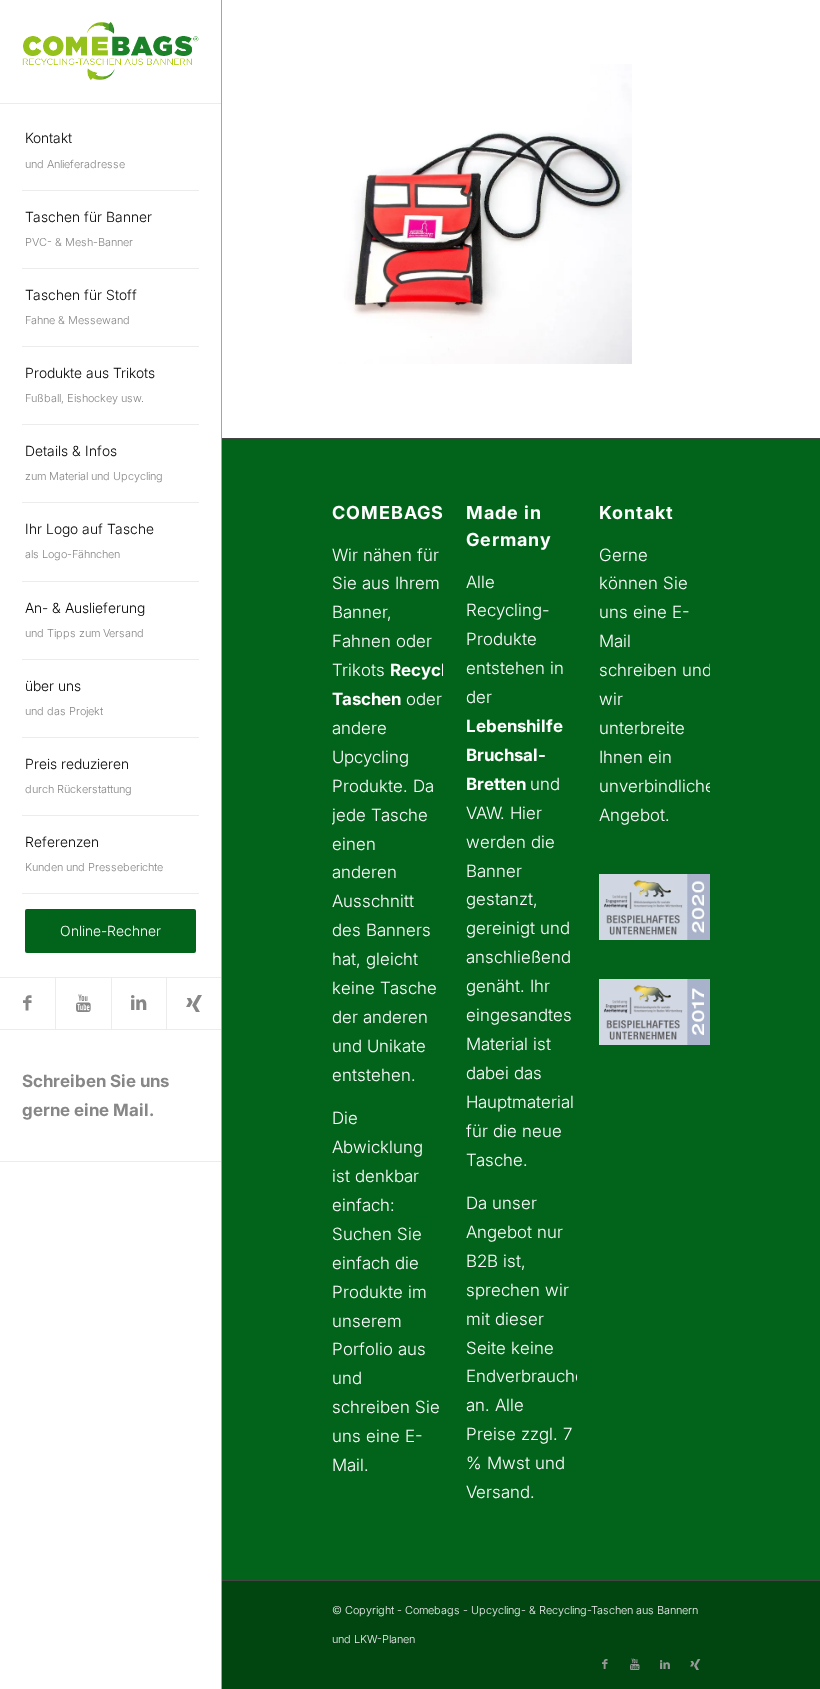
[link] (110, 51)
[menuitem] (110, 151)
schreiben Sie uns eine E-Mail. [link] (386, 1436)
